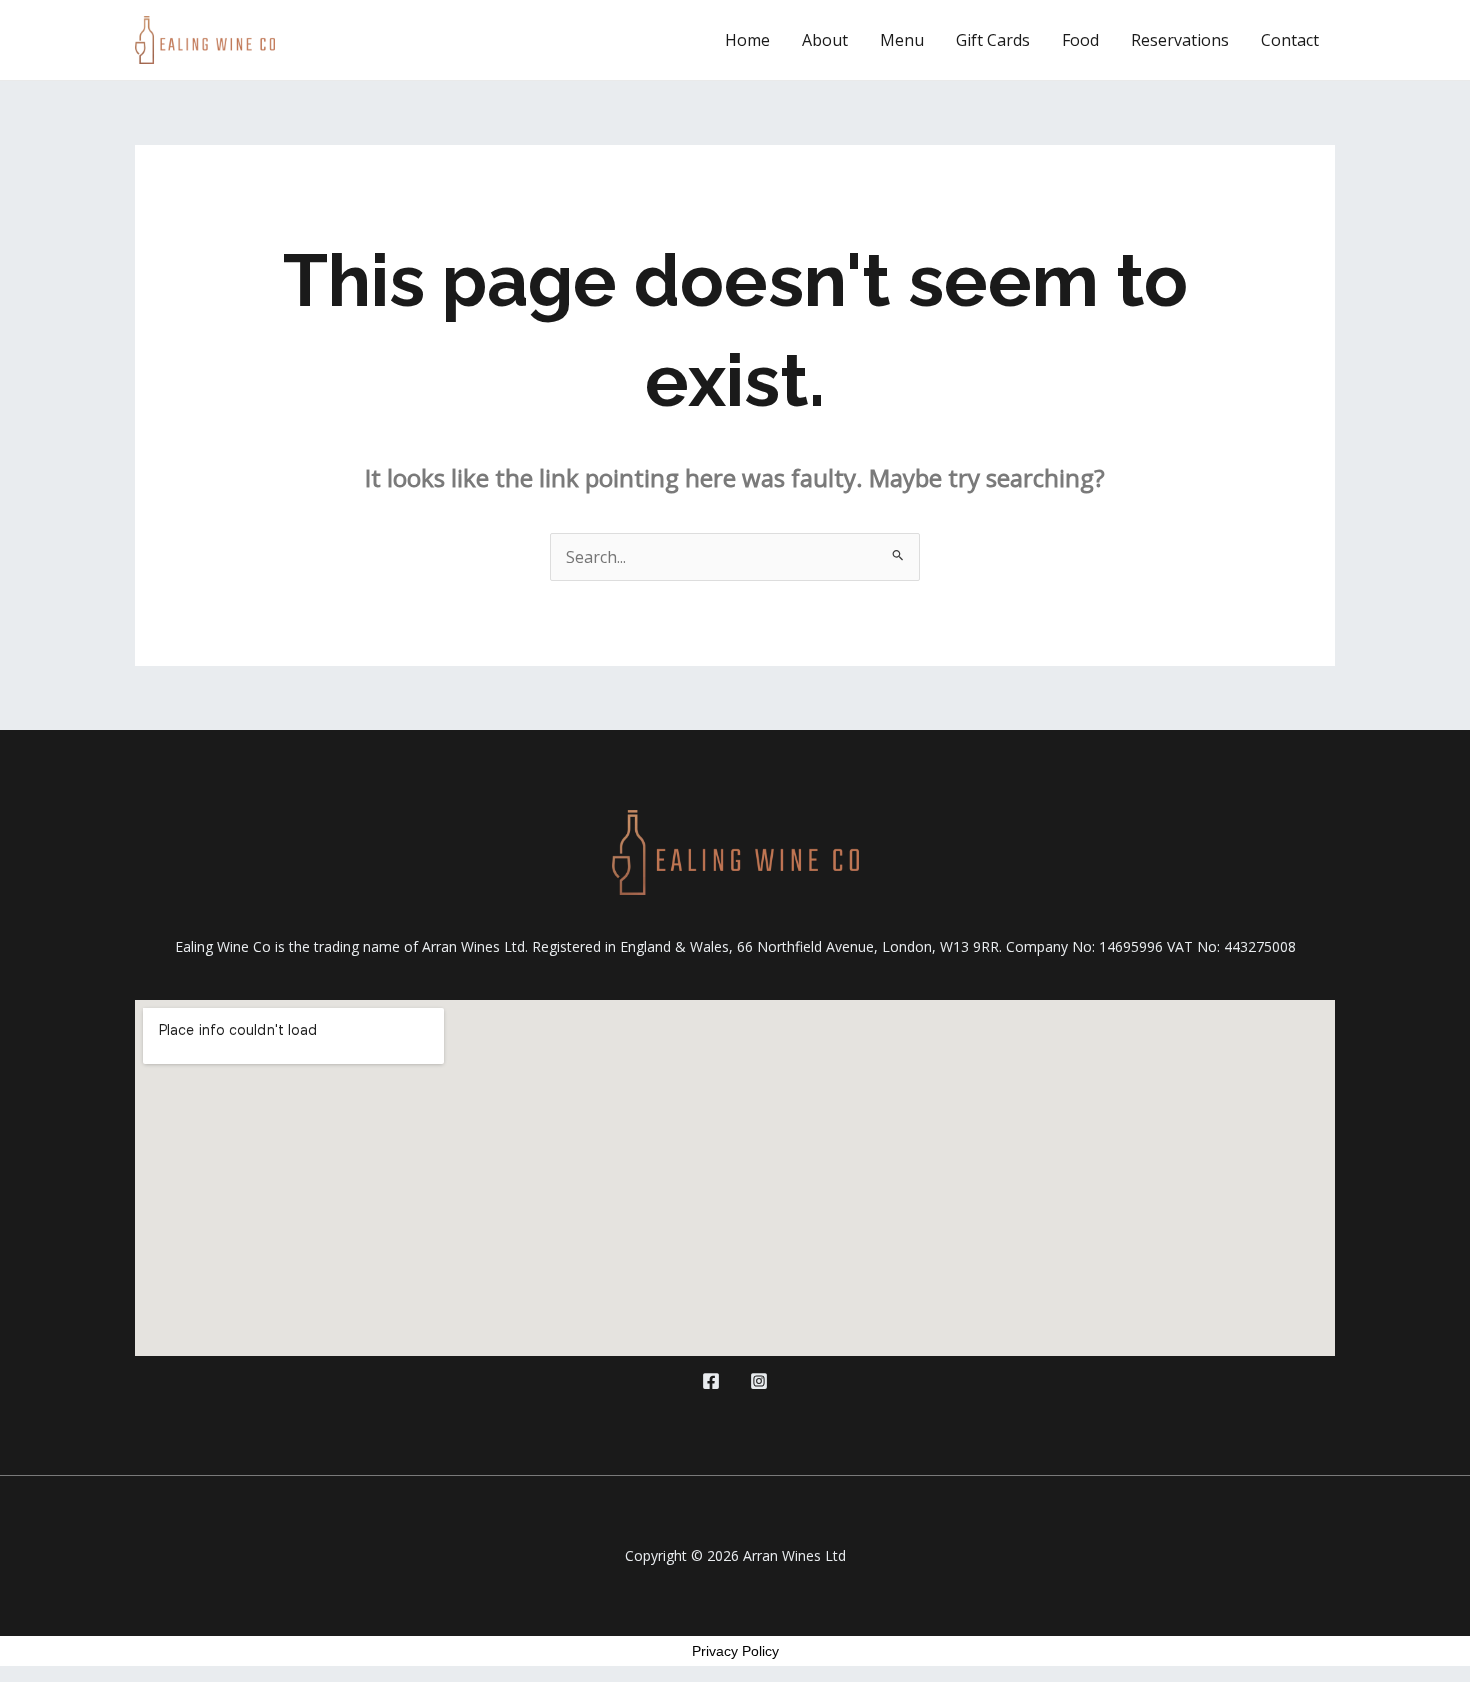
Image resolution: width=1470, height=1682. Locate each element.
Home (747, 40)
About (825, 40)
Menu (902, 40)
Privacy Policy (735, 1651)
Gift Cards (993, 40)
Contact (1290, 40)
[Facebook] (711, 1381)
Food (1080, 40)
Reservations (1180, 40)
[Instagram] (759, 1381)
